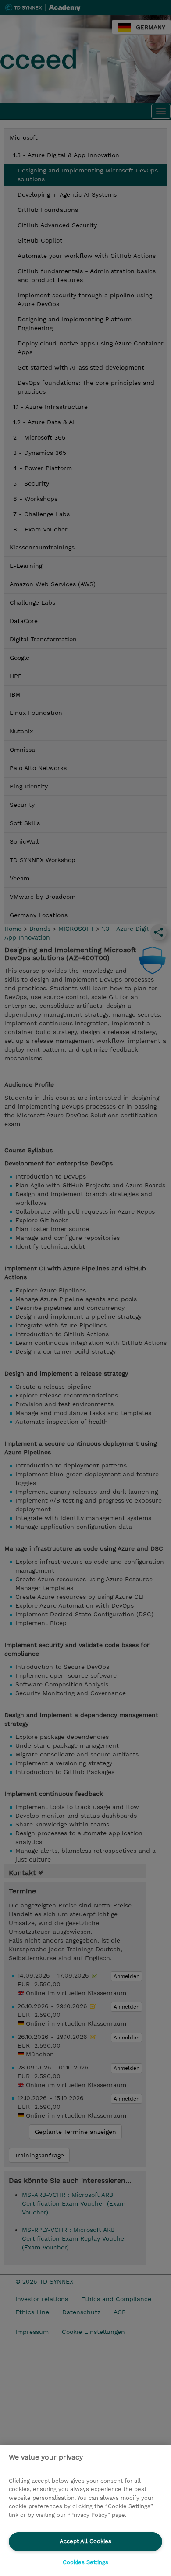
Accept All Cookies (85, 2541)
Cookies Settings (85, 2562)
